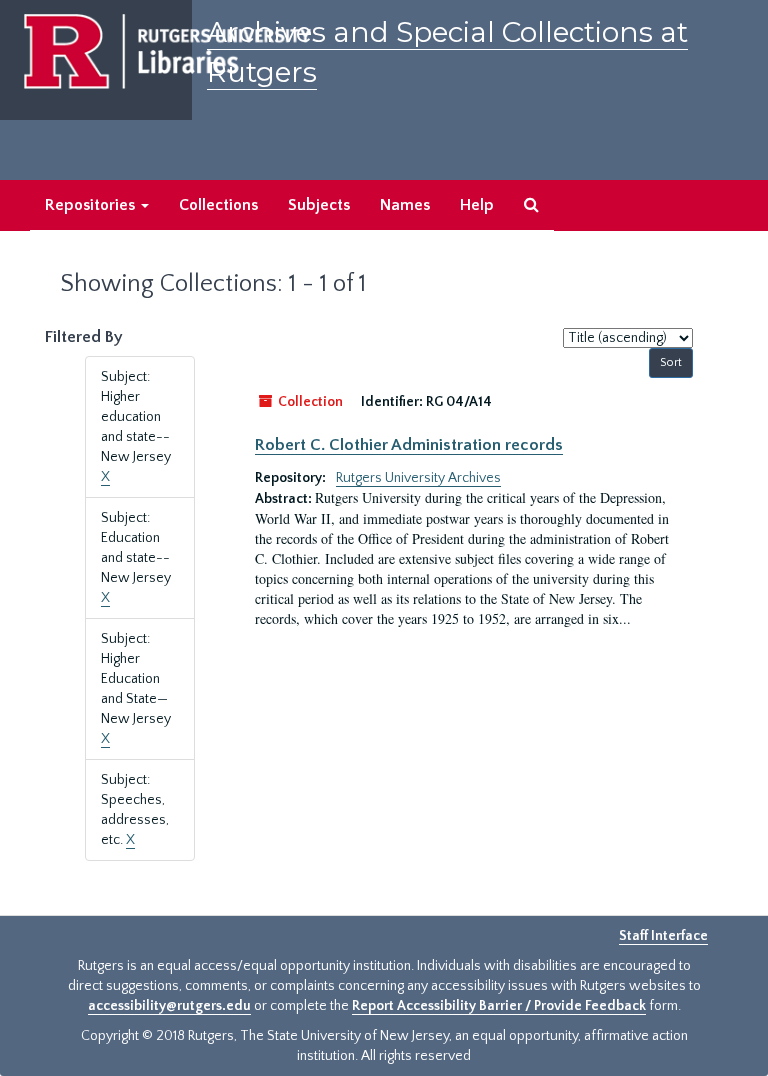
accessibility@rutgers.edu (169, 1006)
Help (477, 205)
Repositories (92, 205)
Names (405, 205)
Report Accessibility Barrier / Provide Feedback (499, 1006)
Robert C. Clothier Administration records (409, 445)
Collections (218, 205)
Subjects (319, 205)
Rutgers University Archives (418, 478)
